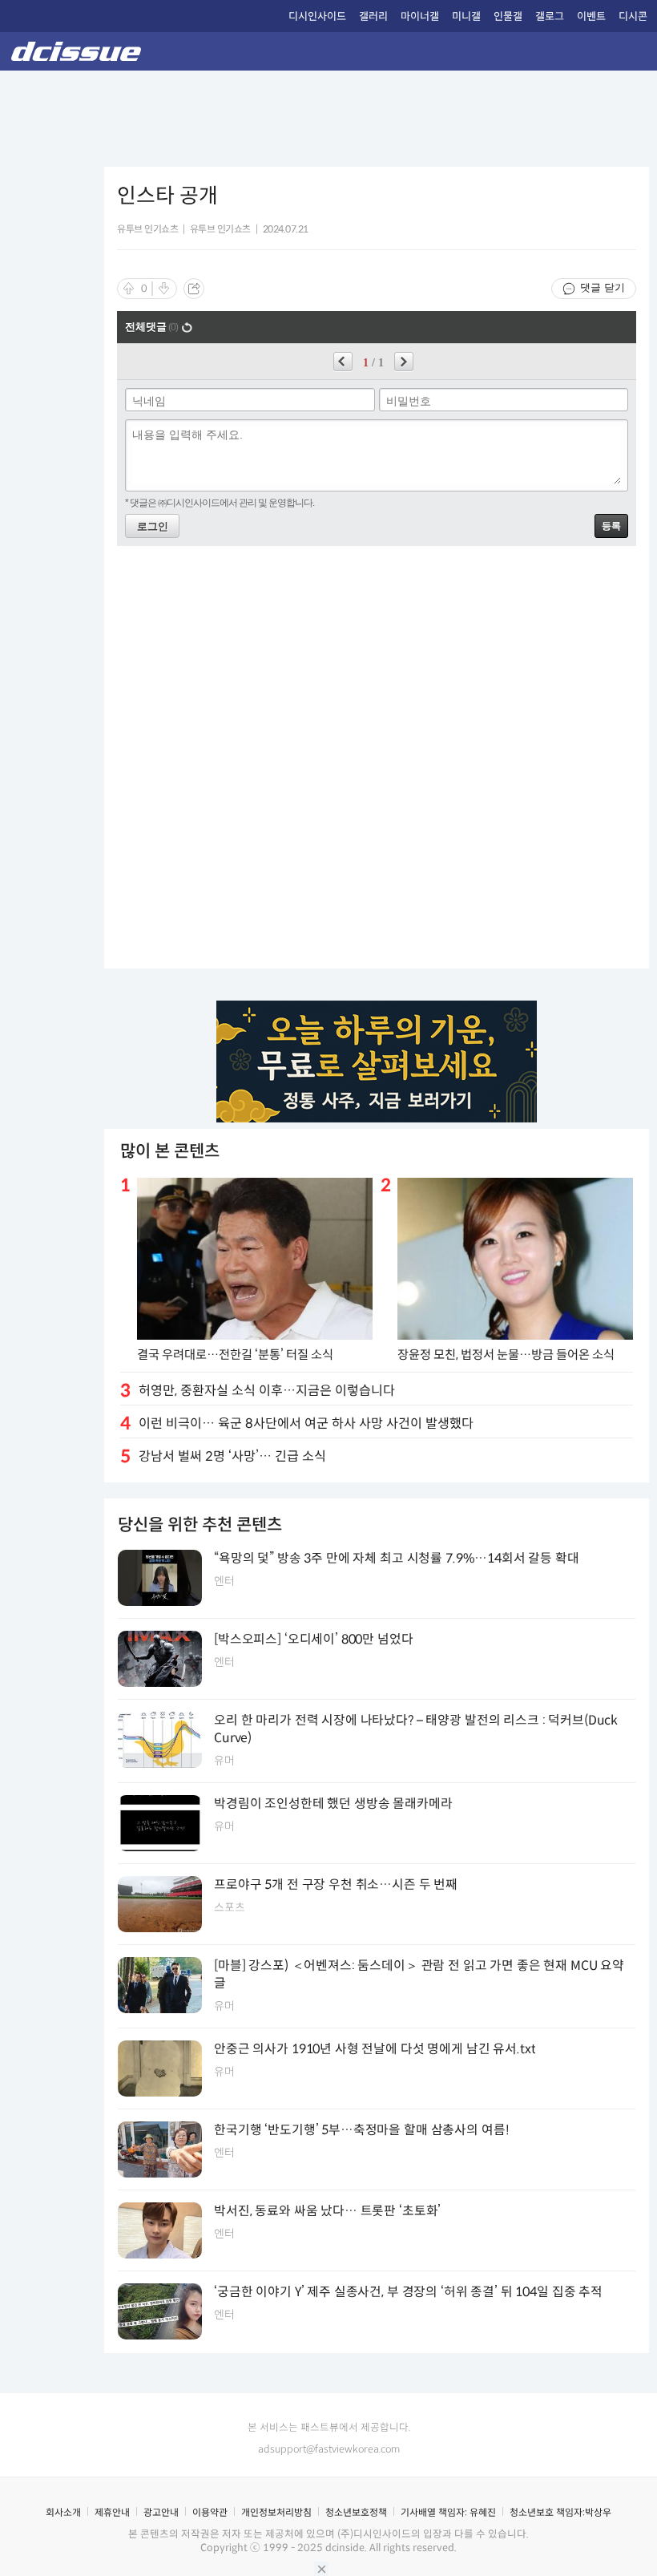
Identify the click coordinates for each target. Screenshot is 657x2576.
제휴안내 (112, 2512)
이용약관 (210, 2512)
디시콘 (633, 16)
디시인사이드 (317, 16)
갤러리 (373, 16)
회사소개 (63, 2512)
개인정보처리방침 (276, 2512)
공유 (194, 289)
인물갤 (508, 16)
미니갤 (466, 16)
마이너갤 (420, 16)
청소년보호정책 (356, 2512)
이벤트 (591, 16)
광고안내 (161, 2512)
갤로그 (550, 16)
